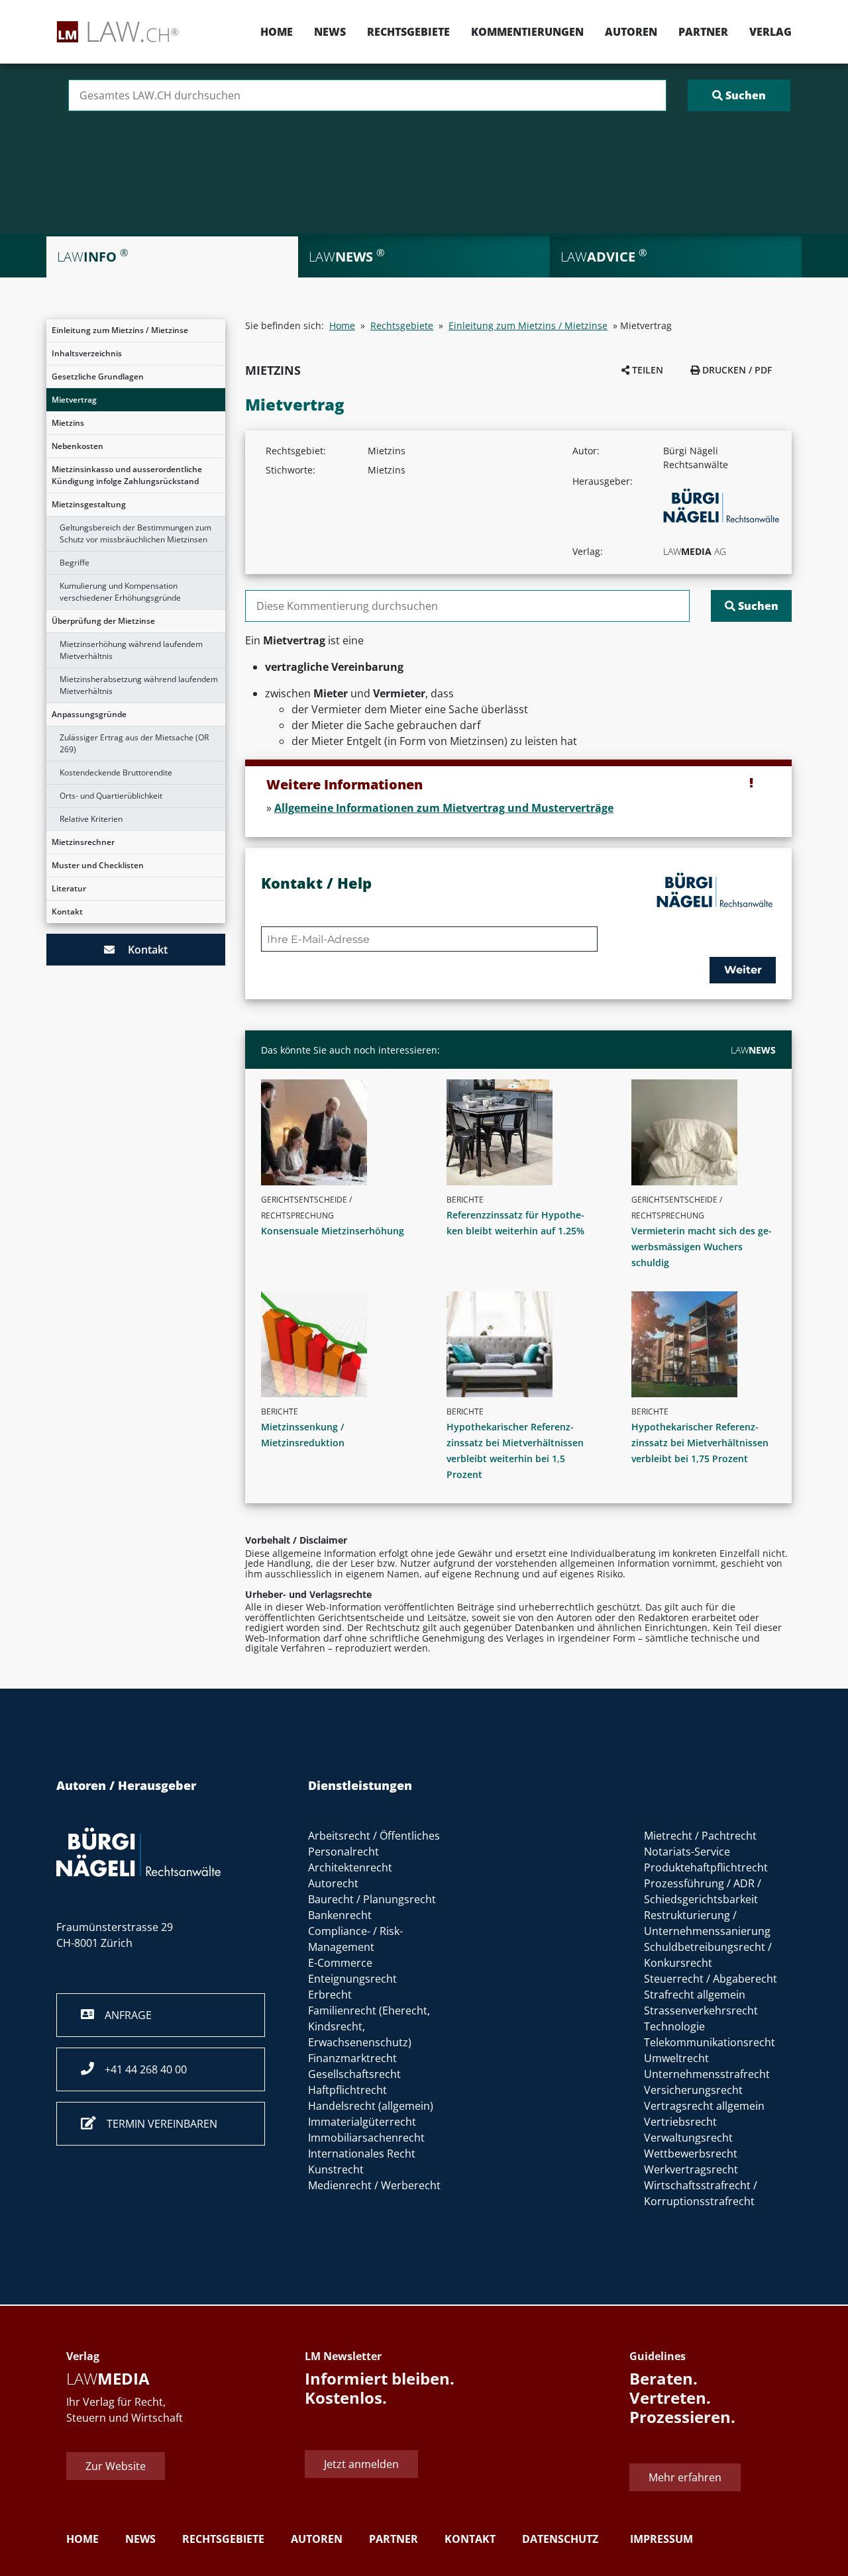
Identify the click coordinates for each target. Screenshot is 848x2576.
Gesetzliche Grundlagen (98, 376)
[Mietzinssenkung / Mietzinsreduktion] (339, 1344)
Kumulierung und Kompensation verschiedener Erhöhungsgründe (120, 592)
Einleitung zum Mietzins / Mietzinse (120, 330)
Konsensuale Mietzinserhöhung (333, 1231)
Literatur (69, 888)
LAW (753, 1050)
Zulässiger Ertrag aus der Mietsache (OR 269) (134, 743)
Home (277, 32)
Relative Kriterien (91, 819)
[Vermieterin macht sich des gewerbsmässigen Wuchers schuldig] (709, 1132)
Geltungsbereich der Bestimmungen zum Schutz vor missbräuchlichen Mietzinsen (135, 533)
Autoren (631, 32)
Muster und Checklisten (98, 865)
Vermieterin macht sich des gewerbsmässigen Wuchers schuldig (702, 1247)
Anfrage (123, 2015)
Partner (703, 32)
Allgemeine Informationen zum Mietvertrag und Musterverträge (444, 808)
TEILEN (646, 370)
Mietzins (68, 423)
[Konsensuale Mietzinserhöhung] (339, 1132)
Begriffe (75, 563)
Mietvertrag (74, 400)
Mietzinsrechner (83, 842)
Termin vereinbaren (157, 2124)
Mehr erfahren (685, 2477)
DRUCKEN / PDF (736, 370)
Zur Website (116, 2466)
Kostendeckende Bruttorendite (116, 772)
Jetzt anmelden (361, 2464)
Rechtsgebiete (408, 32)
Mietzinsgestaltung (89, 504)
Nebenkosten (78, 446)
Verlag (770, 32)
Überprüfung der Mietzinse (103, 621)
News (330, 32)
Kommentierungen (527, 32)
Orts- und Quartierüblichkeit (111, 796)
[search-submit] (739, 95)
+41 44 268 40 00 (140, 2069)
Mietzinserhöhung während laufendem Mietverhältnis (131, 650)
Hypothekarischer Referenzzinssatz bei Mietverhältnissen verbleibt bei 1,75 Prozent (700, 1443)
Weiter (743, 970)
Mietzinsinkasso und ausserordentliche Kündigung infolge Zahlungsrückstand (127, 475)
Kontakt (67, 912)
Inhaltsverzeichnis (87, 353)
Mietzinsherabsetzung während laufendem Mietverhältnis (139, 685)
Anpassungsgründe (89, 714)
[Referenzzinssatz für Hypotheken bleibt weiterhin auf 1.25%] (524, 1132)
